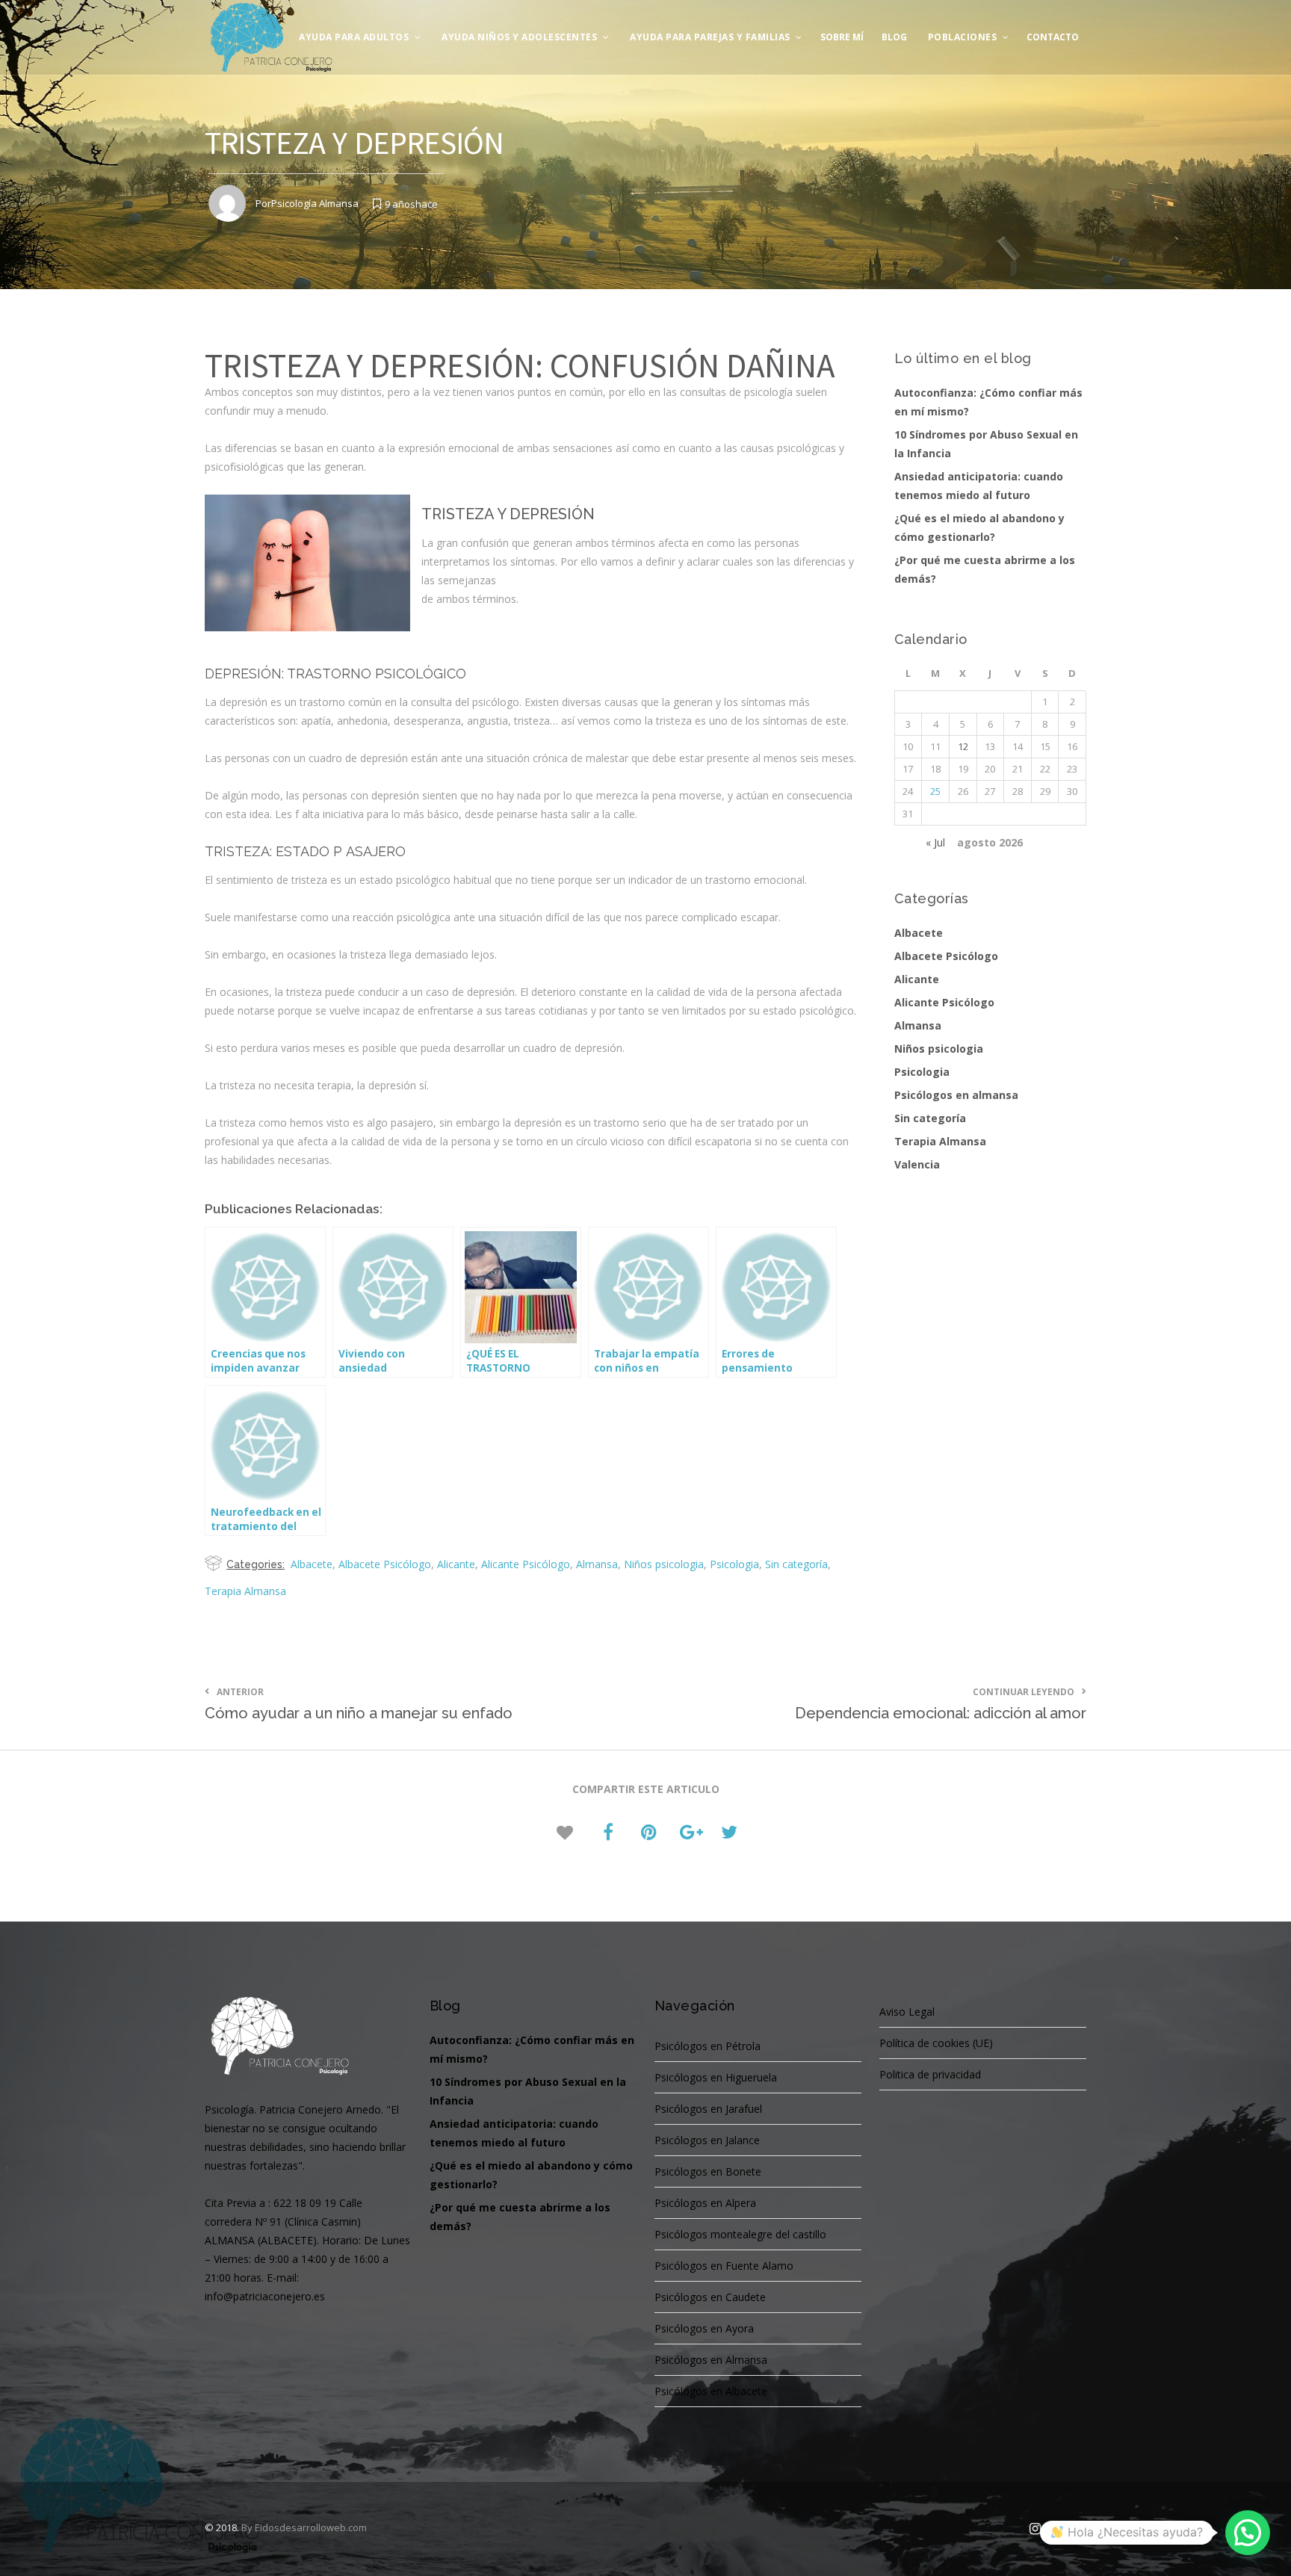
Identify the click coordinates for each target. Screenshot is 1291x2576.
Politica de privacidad (930, 2074)
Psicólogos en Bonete (708, 2171)
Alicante (456, 1564)
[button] (1248, 2533)
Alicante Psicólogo (526, 1564)
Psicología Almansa (315, 203)
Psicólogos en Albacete (711, 2391)
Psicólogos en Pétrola (708, 2046)
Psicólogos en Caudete (710, 2297)
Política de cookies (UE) (936, 2043)
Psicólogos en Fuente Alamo (724, 2266)
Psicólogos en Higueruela (716, 2077)
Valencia (917, 1164)
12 (963, 746)
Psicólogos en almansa (956, 1095)
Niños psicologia (664, 1564)
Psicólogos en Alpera (705, 2203)
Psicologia (734, 1564)
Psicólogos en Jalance (707, 2140)
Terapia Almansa (245, 1591)
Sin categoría (796, 1564)
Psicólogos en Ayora (704, 2328)
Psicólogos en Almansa (711, 2360)
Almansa (597, 1564)
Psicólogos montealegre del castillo (740, 2234)
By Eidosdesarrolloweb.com (304, 2527)
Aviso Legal (907, 2012)
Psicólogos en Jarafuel (708, 2109)
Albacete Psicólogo (385, 1564)
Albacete (312, 1564)
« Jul (935, 842)
